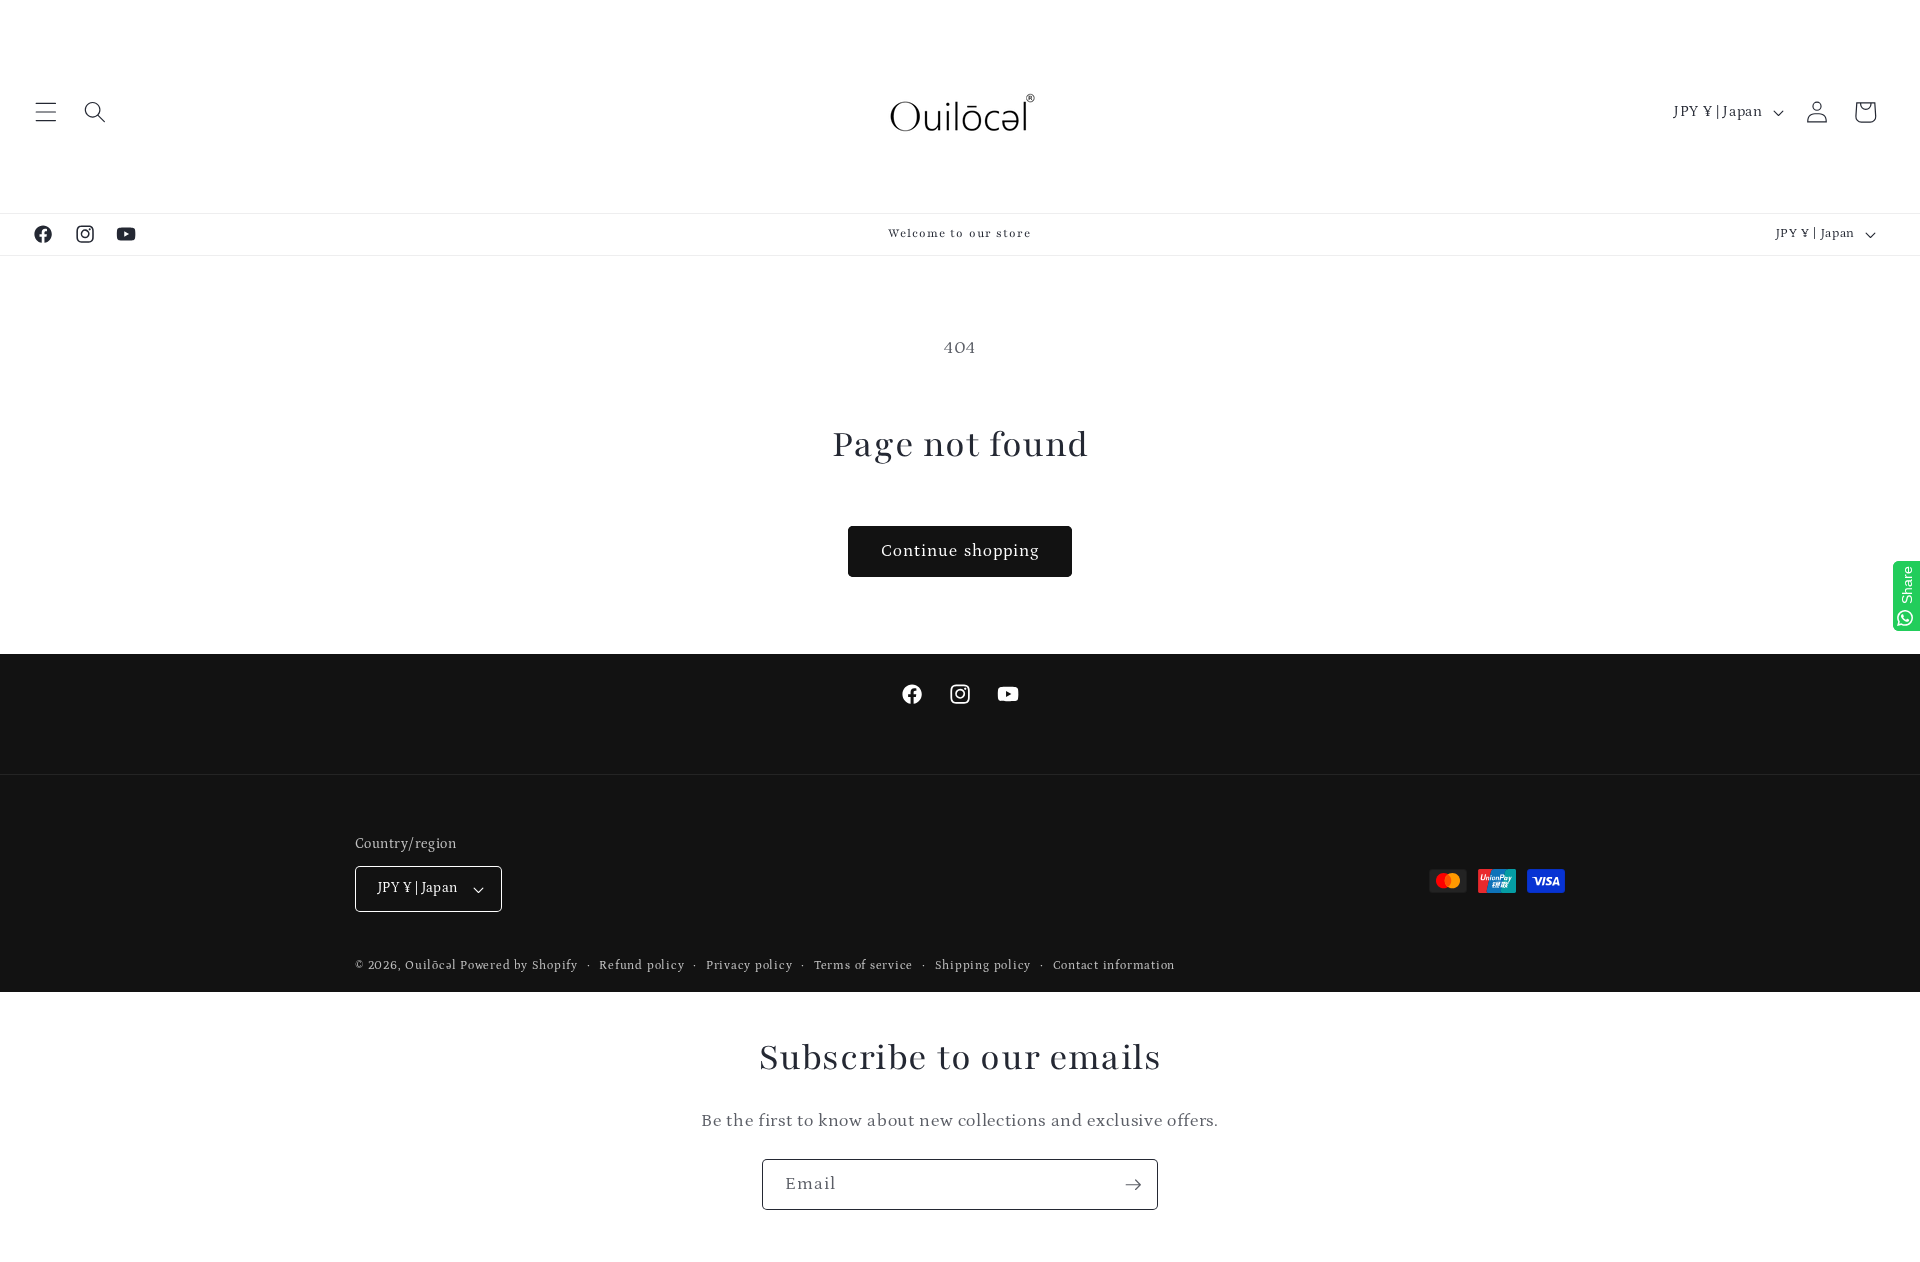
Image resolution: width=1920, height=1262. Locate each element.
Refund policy (641, 965)
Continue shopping (960, 551)
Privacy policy (749, 965)
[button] (46, 112)
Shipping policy (983, 965)
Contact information (1114, 965)
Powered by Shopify (519, 965)
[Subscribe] (1133, 1185)
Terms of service (863, 965)
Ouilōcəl (430, 965)
